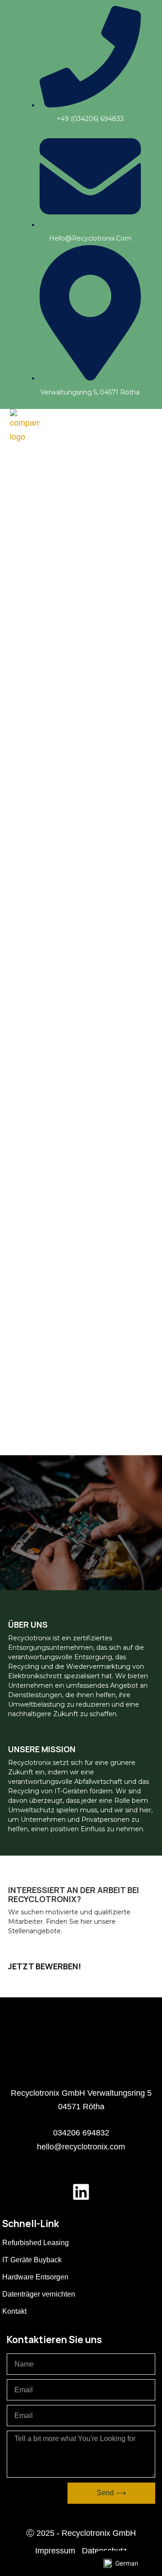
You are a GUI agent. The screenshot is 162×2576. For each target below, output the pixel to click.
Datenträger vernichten (39, 2294)
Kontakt (14, 2311)
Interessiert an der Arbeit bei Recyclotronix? (74, 1894)
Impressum (55, 2551)
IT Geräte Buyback (32, 2260)
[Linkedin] (81, 2192)
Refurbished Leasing (36, 2243)
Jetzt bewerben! (45, 1966)
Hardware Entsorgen (35, 2277)
